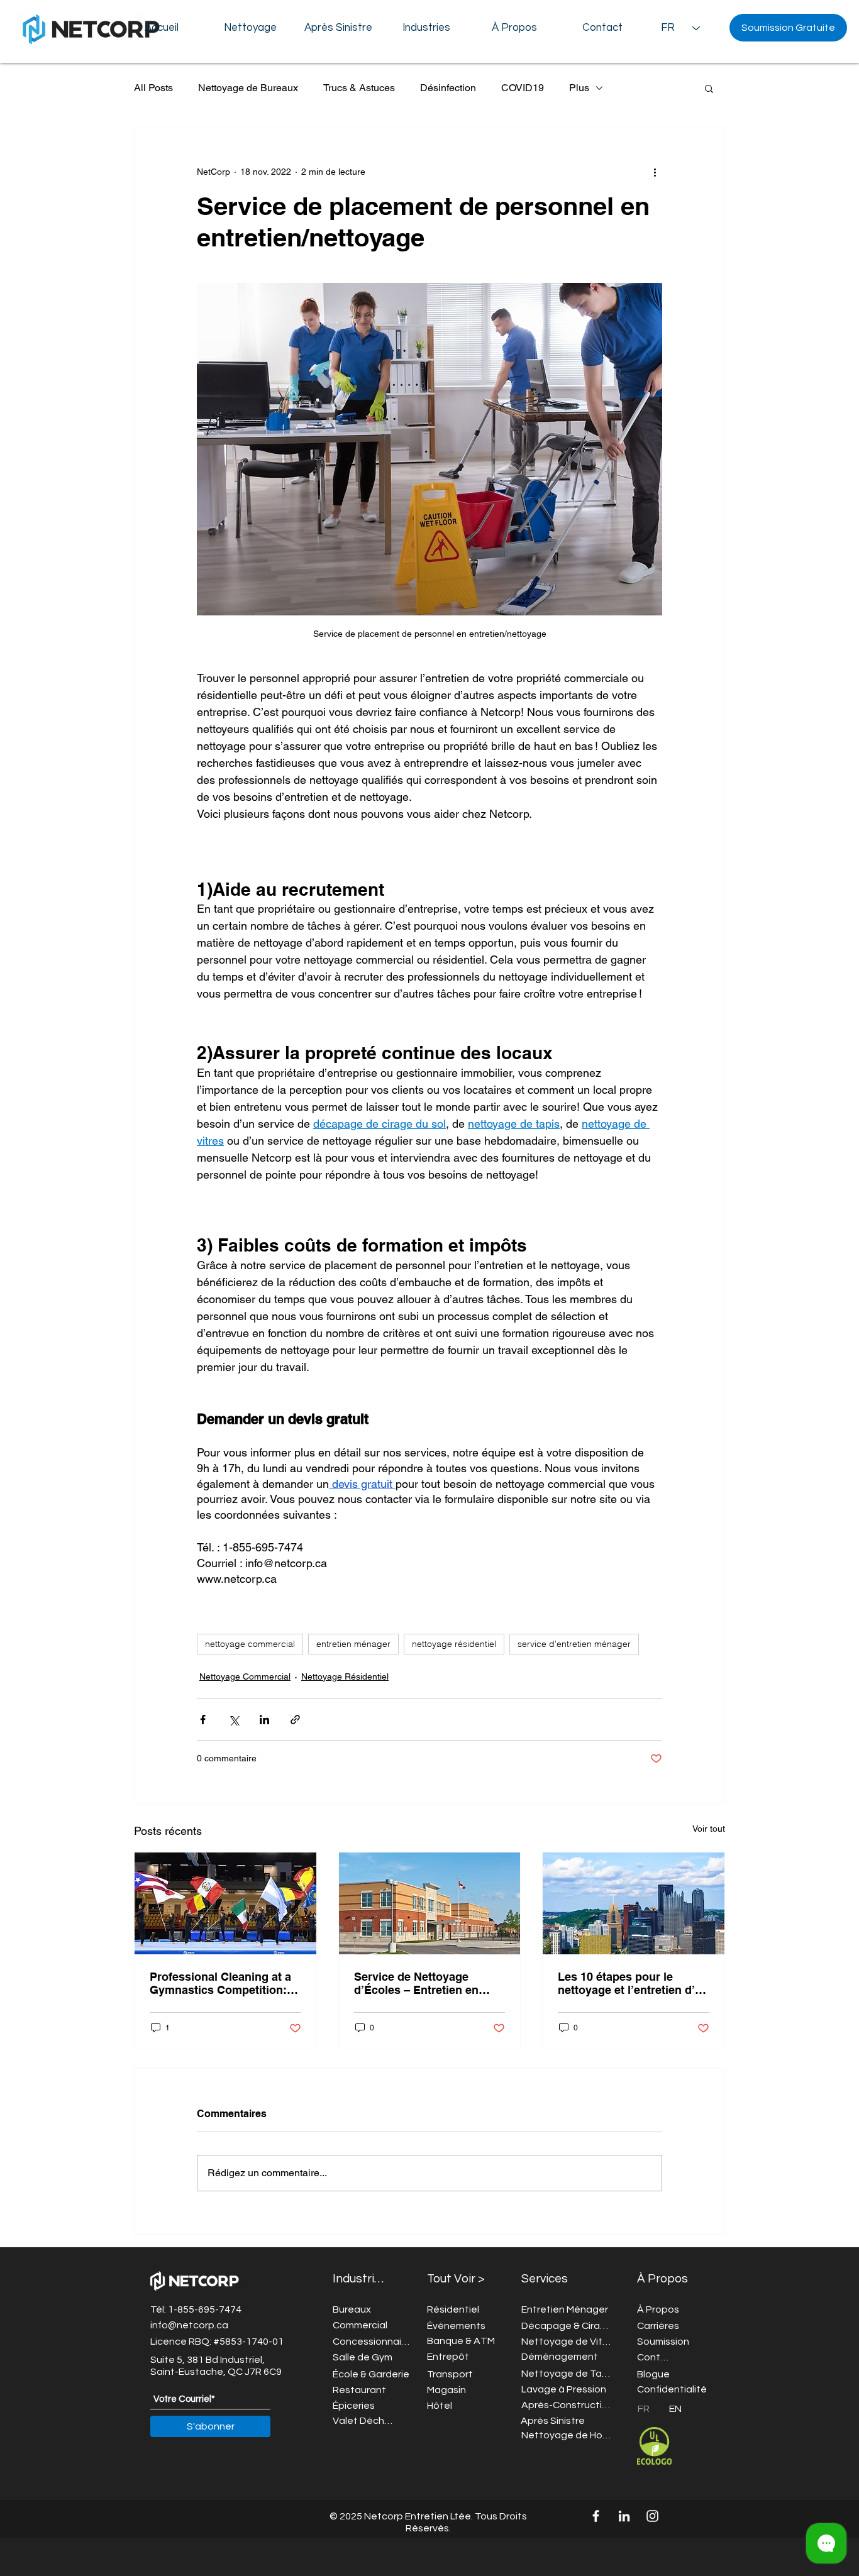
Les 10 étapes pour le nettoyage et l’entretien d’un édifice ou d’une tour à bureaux (633, 1983)
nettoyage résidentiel (454, 1644)
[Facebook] (596, 2516)
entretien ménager (353, 1644)
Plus (579, 88)
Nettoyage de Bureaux (248, 88)
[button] (514, 28)
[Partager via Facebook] (203, 1720)
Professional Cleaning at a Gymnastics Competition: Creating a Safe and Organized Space (220, 1983)
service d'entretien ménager (574, 1644)
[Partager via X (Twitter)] (234, 1720)
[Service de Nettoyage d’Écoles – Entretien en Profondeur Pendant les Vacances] (430, 1903)
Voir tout (709, 1829)
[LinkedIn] (624, 2516)
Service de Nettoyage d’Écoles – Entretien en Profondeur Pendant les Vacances (418, 1983)
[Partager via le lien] (295, 1720)
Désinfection (448, 88)
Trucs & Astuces (359, 88)
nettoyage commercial (250, 1644)
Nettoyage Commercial (245, 1676)
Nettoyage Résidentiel (345, 1676)
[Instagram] (652, 2516)
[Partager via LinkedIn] (264, 1720)
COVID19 (523, 88)
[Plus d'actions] (655, 172)
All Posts (153, 88)
